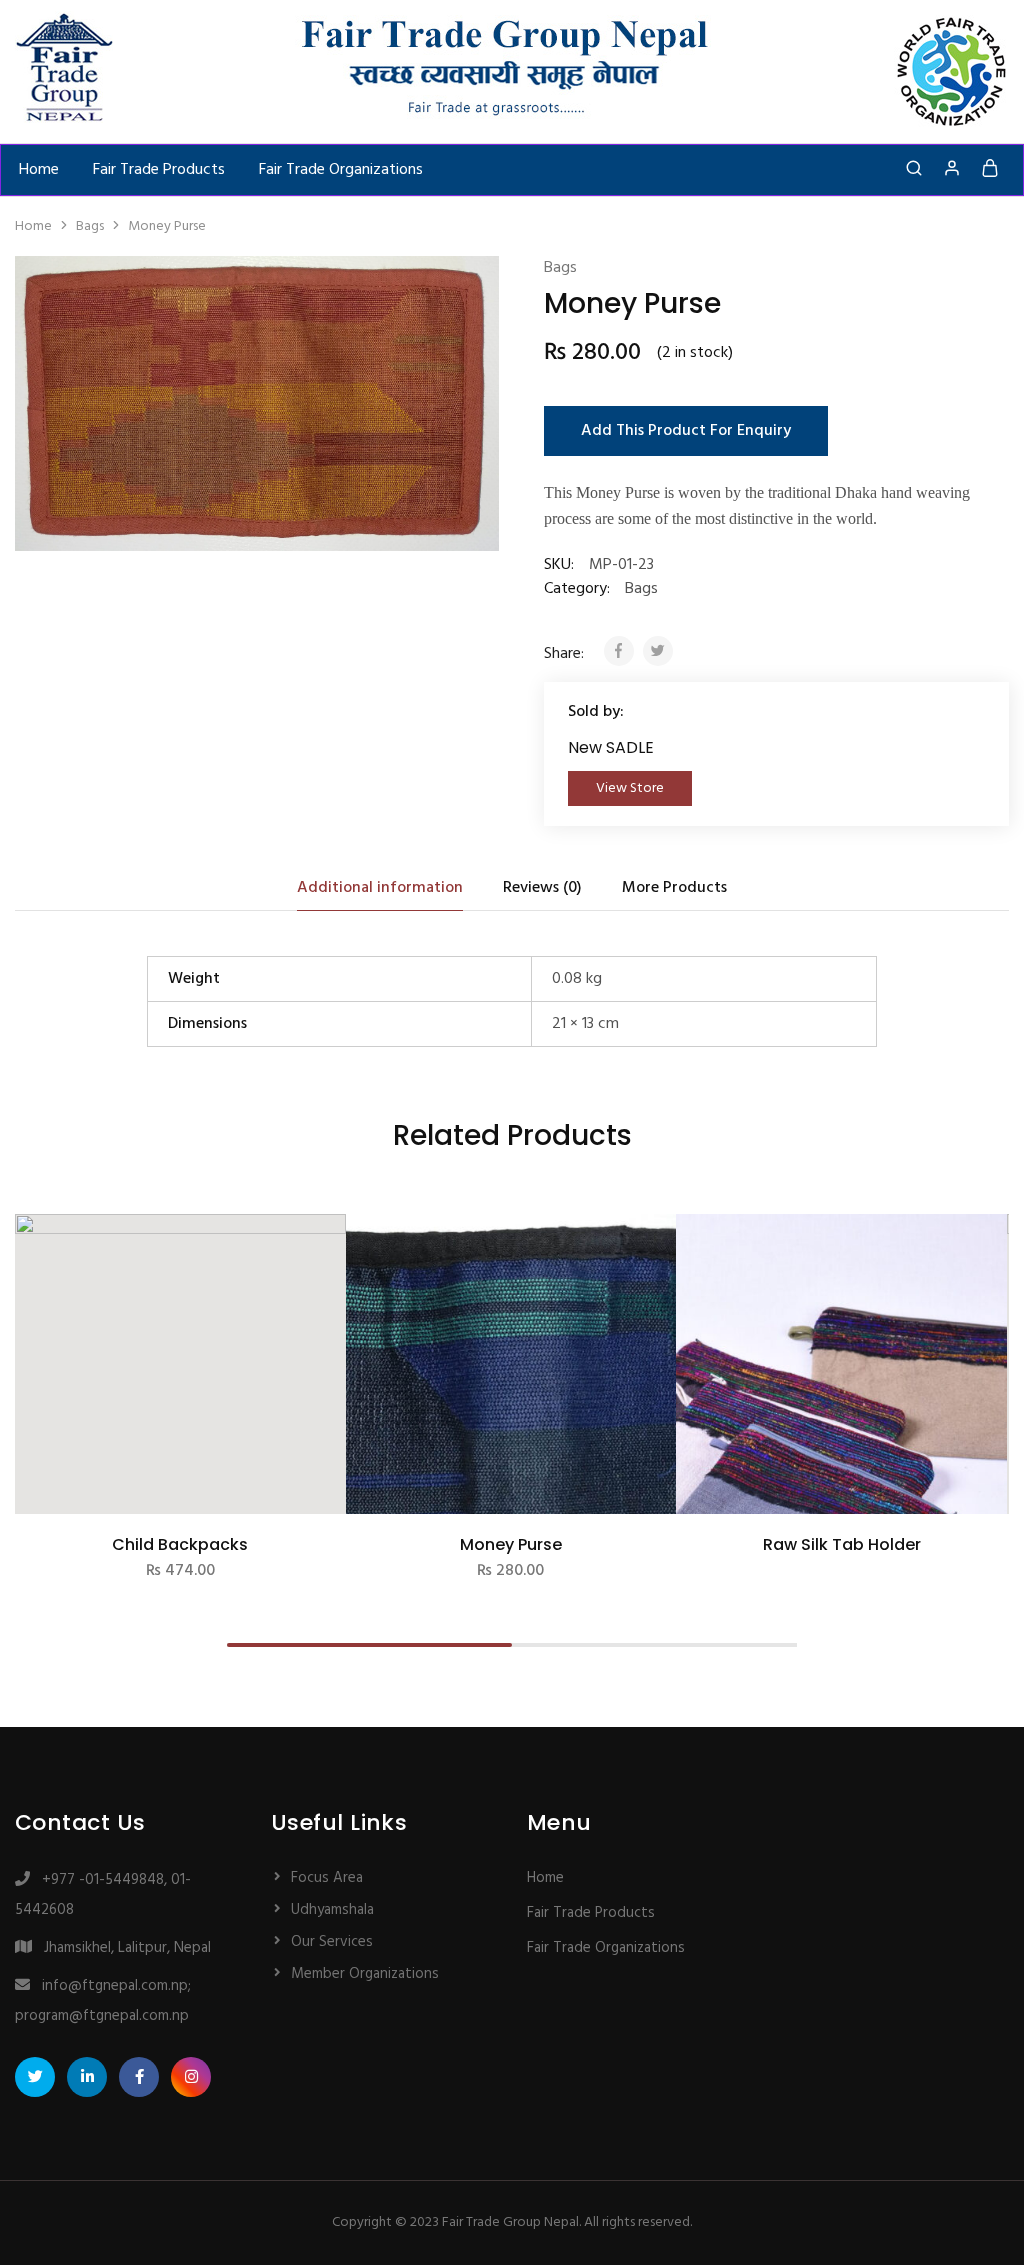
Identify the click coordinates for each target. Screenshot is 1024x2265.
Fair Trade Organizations (341, 170)
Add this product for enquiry (686, 431)
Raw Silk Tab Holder (842, 1544)
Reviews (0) (542, 888)
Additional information (380, 888)
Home (39, 170)
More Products (674, 888)
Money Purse (511, 1544)
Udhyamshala (332, 1910)
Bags (90, 226)
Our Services (332, 1942)
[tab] (380, 888)
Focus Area (327, 1878)
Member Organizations (365, 1974)
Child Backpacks (180, 1544)
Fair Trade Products (159, 170)
